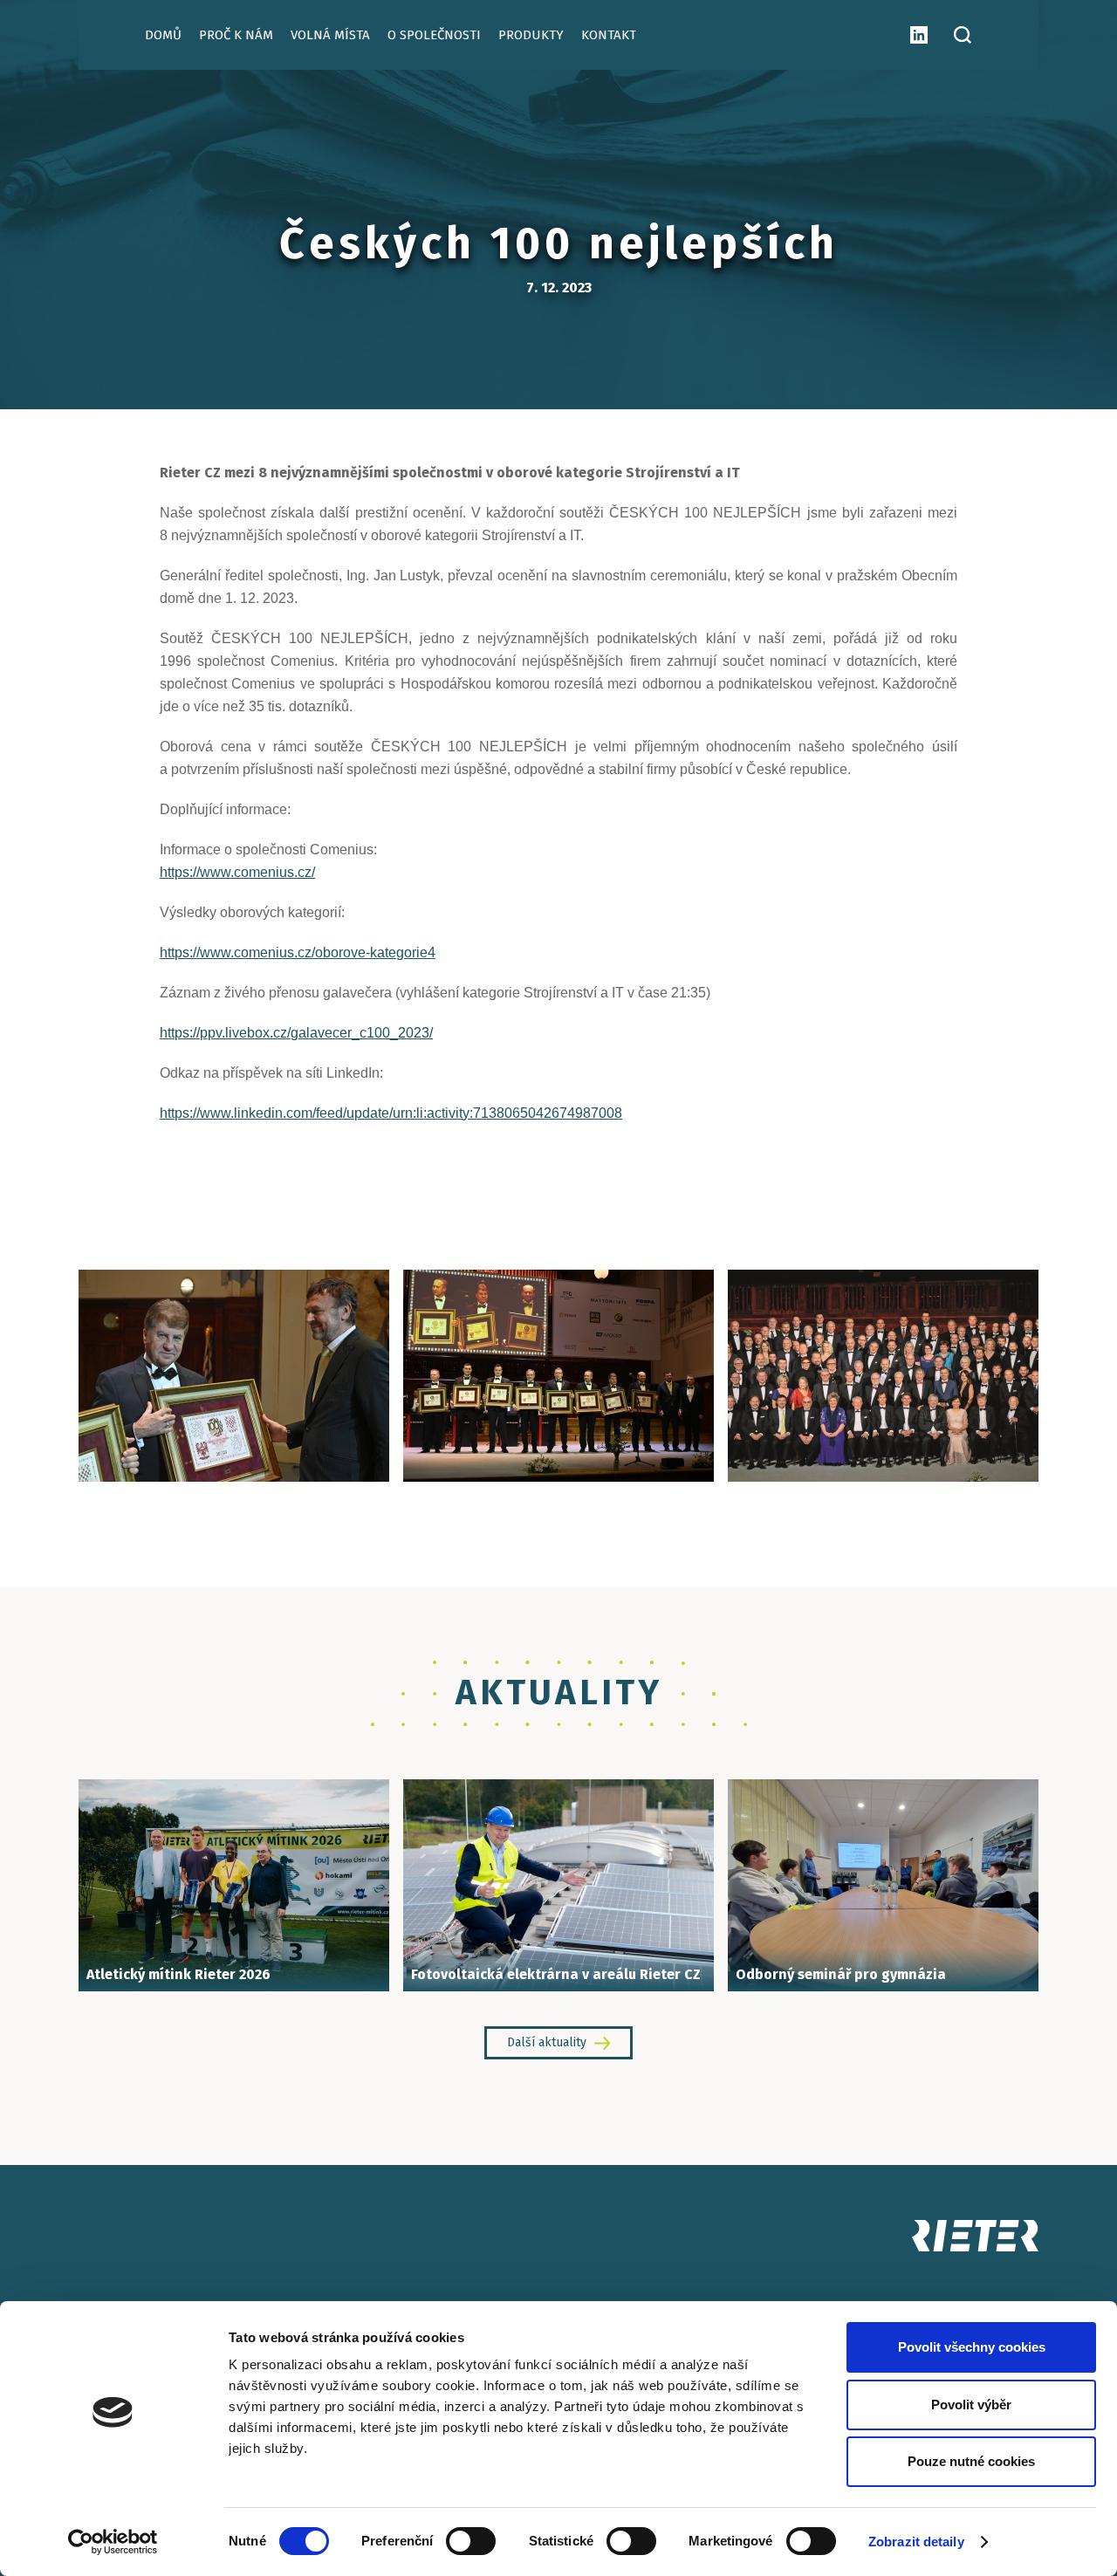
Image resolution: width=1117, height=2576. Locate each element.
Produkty (531, 35)
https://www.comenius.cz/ (237, 872)
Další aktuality (547, 2042)
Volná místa (330, 35)
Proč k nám (236, 35)
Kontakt (609, 35)
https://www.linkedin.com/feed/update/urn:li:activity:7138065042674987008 (391, 1113)
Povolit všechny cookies (972, 2347)
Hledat (963, 35)
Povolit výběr (971, 2405)
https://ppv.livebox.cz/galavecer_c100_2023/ (296, 1033)
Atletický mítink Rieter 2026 (178, 1974)
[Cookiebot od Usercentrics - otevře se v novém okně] (113, 2542)
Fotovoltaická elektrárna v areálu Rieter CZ (556, 1974)
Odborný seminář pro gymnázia (841, 1974)
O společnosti (434, 35)
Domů (163, 35)
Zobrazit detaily (916, 2542)
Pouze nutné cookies (971, 2461)
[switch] (471, 2541)
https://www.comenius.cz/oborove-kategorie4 (298, 952)
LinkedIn (919, 35)
